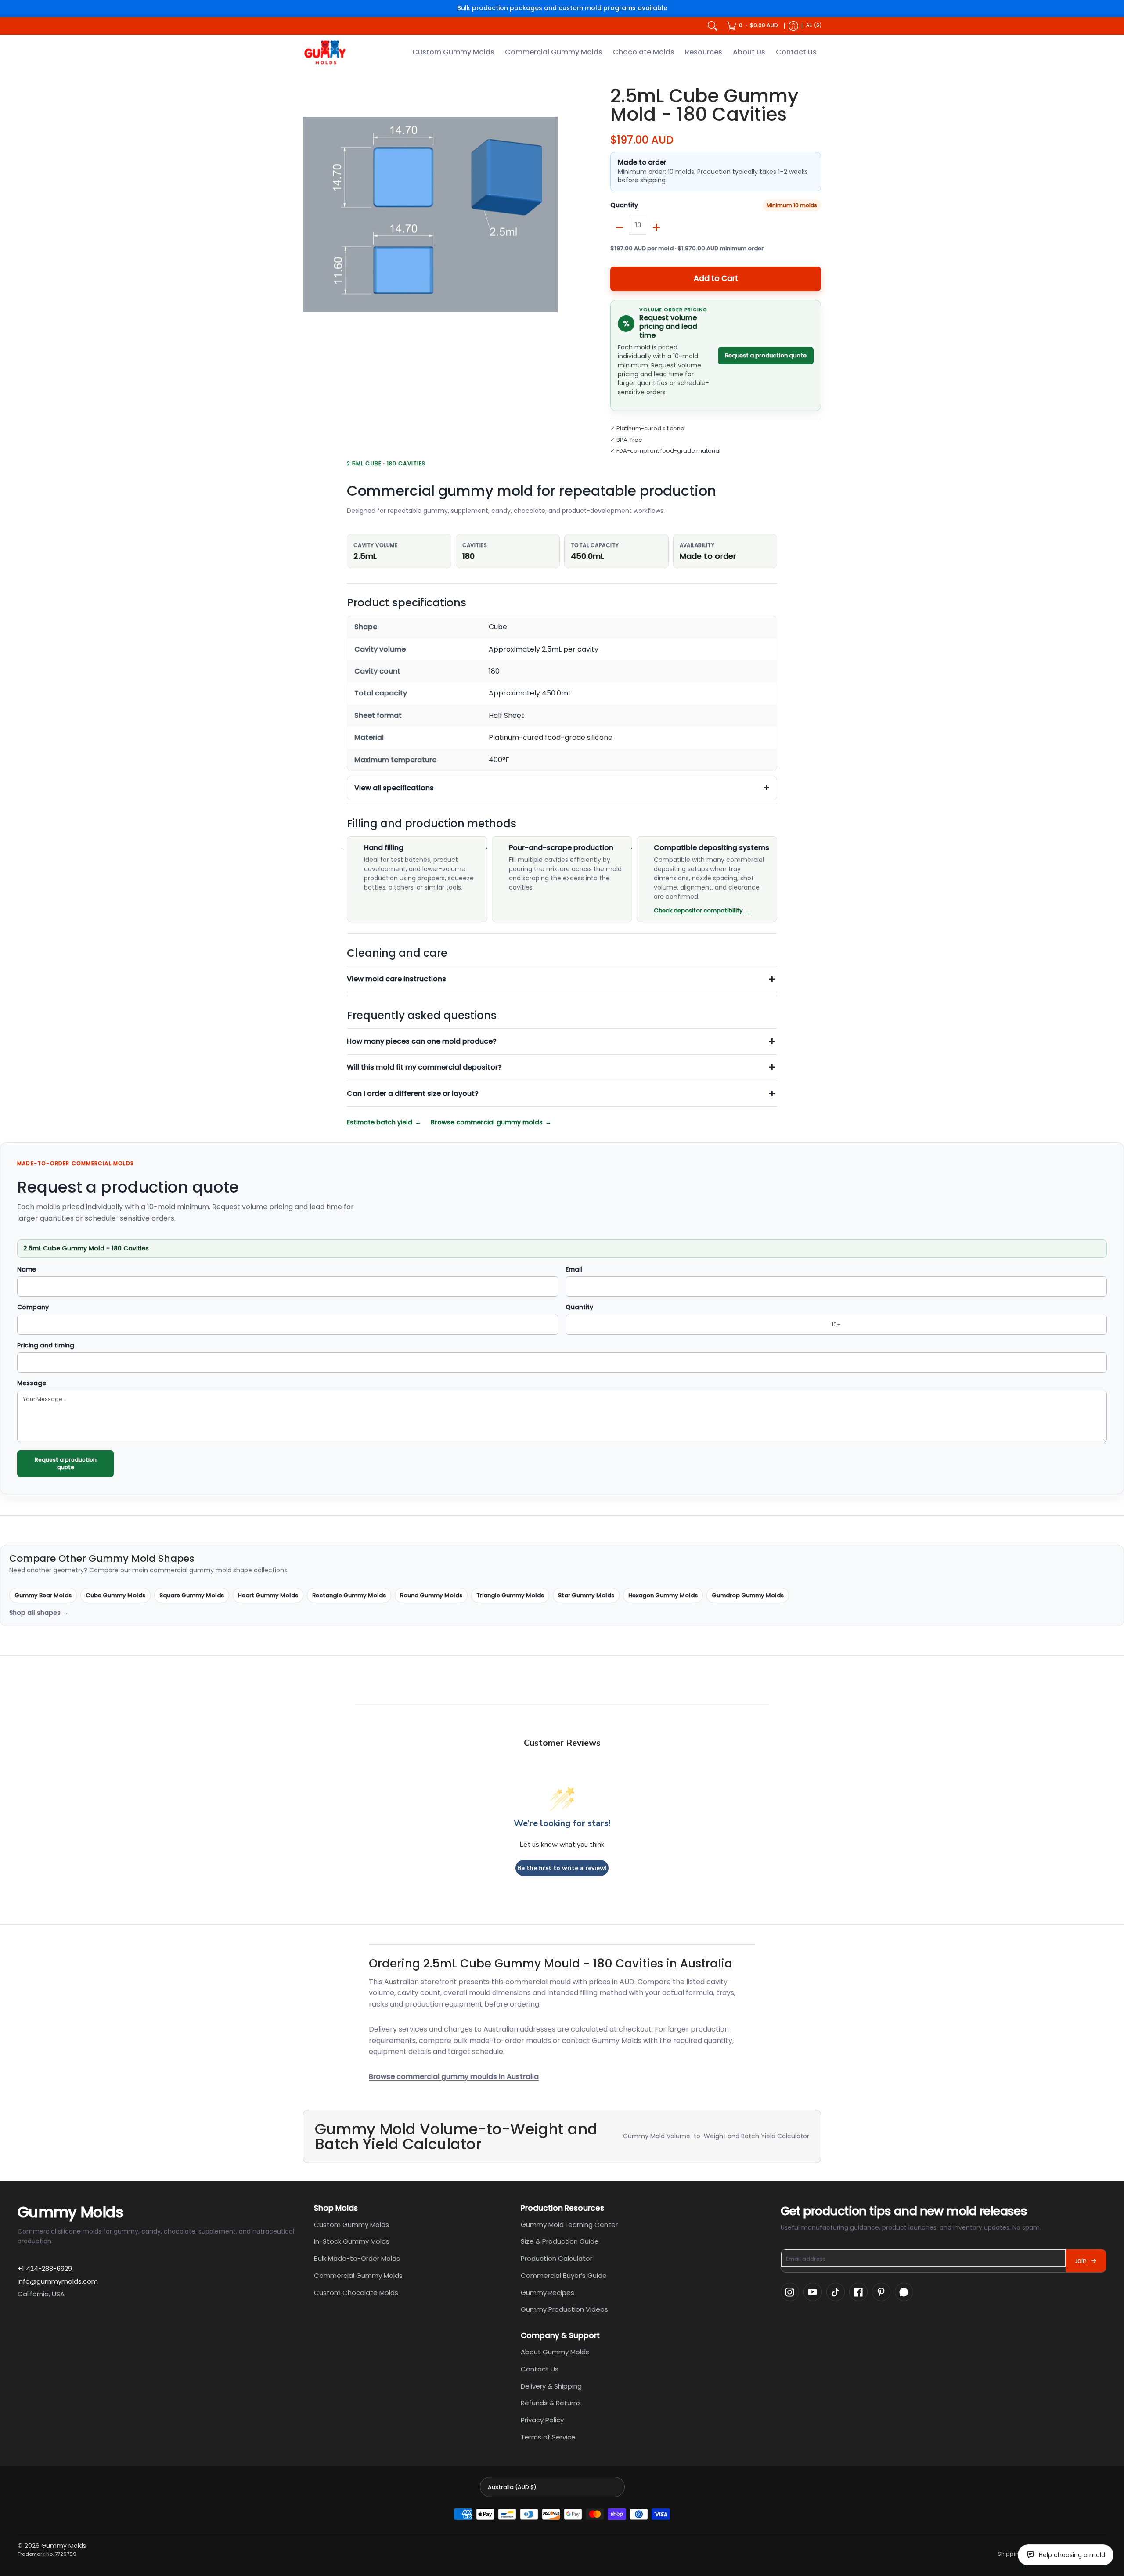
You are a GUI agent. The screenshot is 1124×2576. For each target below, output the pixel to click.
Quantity (624, 205)
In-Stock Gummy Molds (352, 2241)
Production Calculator (557, 2258)
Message (32, 1383)
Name (27, 1270)
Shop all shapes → (39, 1613)
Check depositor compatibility (698, 910)
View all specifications (394, 788)
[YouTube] (813, 2292)
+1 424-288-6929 (45, 2268)
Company (33, 1308)
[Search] (713, 26)
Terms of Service (548, 2437)
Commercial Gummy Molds (358, 2275)
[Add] (656, 227)
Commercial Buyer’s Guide (564, 2275)
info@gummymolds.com (58, 2281)
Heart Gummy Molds (268, 1595)
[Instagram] (790, 2292)
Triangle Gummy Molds (510, 1595)
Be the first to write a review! (562, 1868)
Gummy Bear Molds (43, 1595)
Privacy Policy (542, 2420)
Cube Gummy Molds (115, 1595)
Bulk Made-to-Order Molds (357, 2258)
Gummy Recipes (548, 2293)
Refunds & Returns (551, 2403)
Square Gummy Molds (192, 1595)
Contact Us (540, 2369)
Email (574, 1270)
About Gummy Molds (555, 2352)
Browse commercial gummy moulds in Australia (454, 2077)
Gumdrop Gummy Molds (748, 1595)
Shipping (1010, 2554)
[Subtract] (620, 227)
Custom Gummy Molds (351, 2225)
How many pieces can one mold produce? (422, 1041)
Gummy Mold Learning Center (569, 2225)
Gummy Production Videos (564, 2309)
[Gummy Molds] (325, 52)
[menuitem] (752, 26)
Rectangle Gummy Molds (349, 1595)
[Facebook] (858, 2292)
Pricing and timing (46, 1346)
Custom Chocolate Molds (356, 2293)
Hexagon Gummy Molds (663, 1595)
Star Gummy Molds (586, 1595)
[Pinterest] (881, 2292)
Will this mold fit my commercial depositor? (424, 1067)
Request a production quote (766, 355)
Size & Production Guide (560, 2241)
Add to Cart (716, 278)
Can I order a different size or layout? (413, 1093)
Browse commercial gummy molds (487, 1122)
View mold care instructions (396, 979)
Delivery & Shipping (551, 2386)
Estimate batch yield (380, 1122)
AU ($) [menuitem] (814, 25)
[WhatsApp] (904, 2292)
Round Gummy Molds (431, 1595)
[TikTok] (836, 2292)
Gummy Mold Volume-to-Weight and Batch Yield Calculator (716, 2136)
